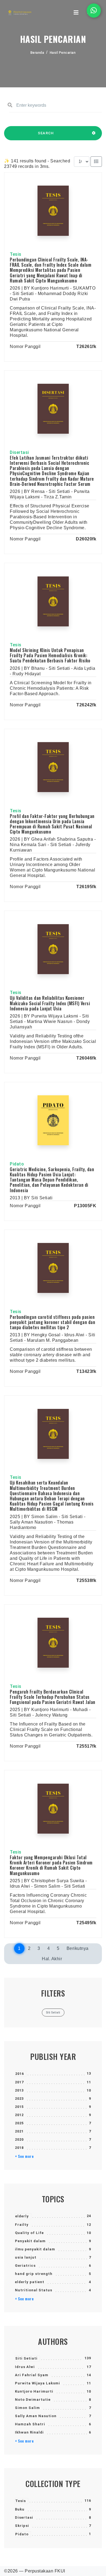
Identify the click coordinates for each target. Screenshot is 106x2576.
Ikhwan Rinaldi (29, 2432)
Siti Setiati (26, 2358)
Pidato (22, 2534)
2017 (19, 2082)
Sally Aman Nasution (36, 2416)
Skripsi (22, 2526)
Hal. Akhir (52, 1959)
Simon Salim (27, 2408)
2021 (19, 2131)
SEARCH (46, 133)
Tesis (21, 2501)
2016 (20, 2074)
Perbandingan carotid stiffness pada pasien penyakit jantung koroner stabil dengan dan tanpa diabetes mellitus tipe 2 (52, 1322)
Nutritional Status (34, 2290)
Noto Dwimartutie (33, 2400)
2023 (19, 2098)
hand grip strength (34, 2274)
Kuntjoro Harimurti (34, 2391)
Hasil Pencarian (63, 53)
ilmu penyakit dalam (35, 2249)
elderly (22, 2216)
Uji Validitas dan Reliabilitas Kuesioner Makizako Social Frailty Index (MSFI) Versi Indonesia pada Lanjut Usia (50, 1003)
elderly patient (30, 2282)
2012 (19, 2115)
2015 (19, 2107)
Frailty (22, 2225)
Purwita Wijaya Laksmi (38, 2383)
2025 (19, 2123)
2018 (19, 2148)
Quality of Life (29, 2233)
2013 (19, 2090)
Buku (20, 2509)
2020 (19, 2139)
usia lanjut (26, 2257)
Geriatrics (25, 2266)
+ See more (24, 2156)
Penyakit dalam (30, 2241)
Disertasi (24, 2517)
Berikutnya (78, 1948)
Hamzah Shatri (30, 2424)
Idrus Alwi (25, 2367)
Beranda (37, 53)
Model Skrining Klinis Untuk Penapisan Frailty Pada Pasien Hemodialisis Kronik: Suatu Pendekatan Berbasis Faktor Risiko (50, 655)
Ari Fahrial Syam (32, 2375)
